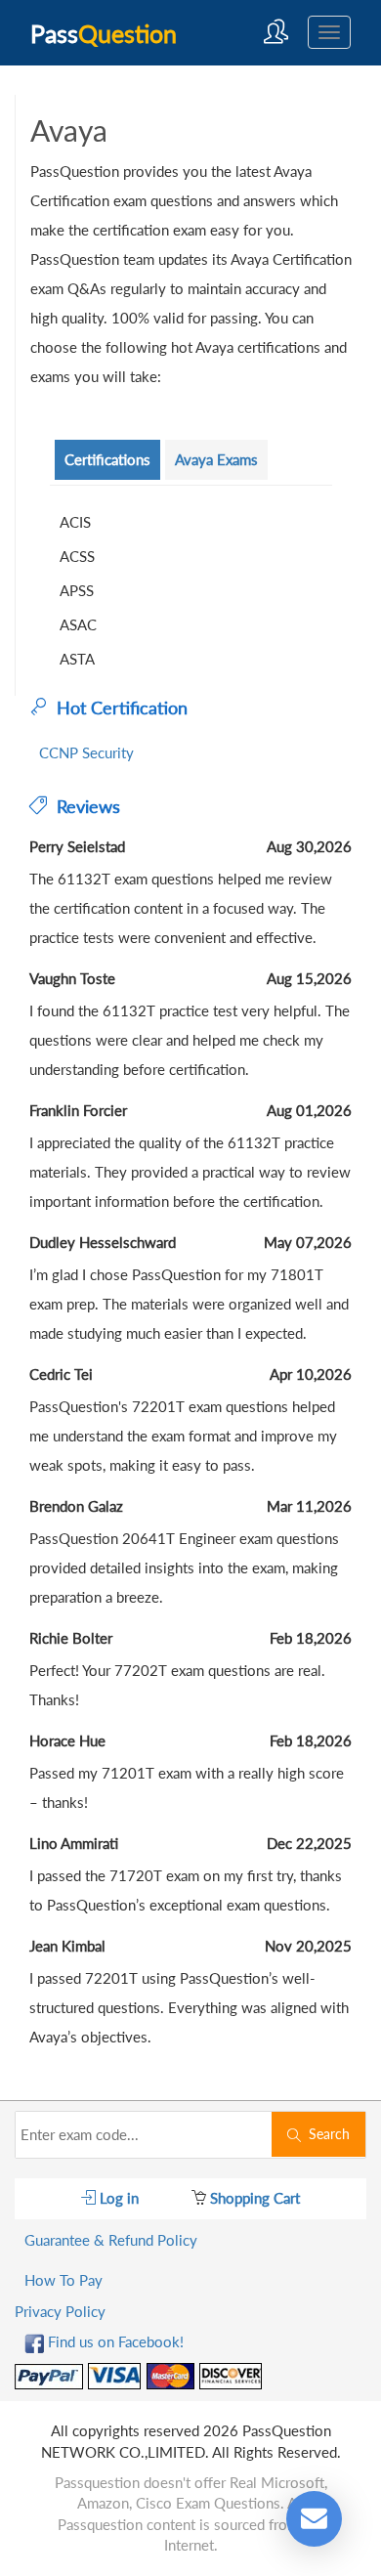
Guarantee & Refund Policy (111, 2240)
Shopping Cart (253, 2198)
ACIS (75, 522)
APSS (77, 590)
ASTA (77, 659)
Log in (117, 2198)
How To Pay (63, 2280)
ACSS (77, 556)
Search (325, 2134)
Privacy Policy (60, 2311)
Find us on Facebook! (114, 2341)
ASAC (78, 624)
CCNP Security (86, 752)
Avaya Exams (216, 459)
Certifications (107, 459)
